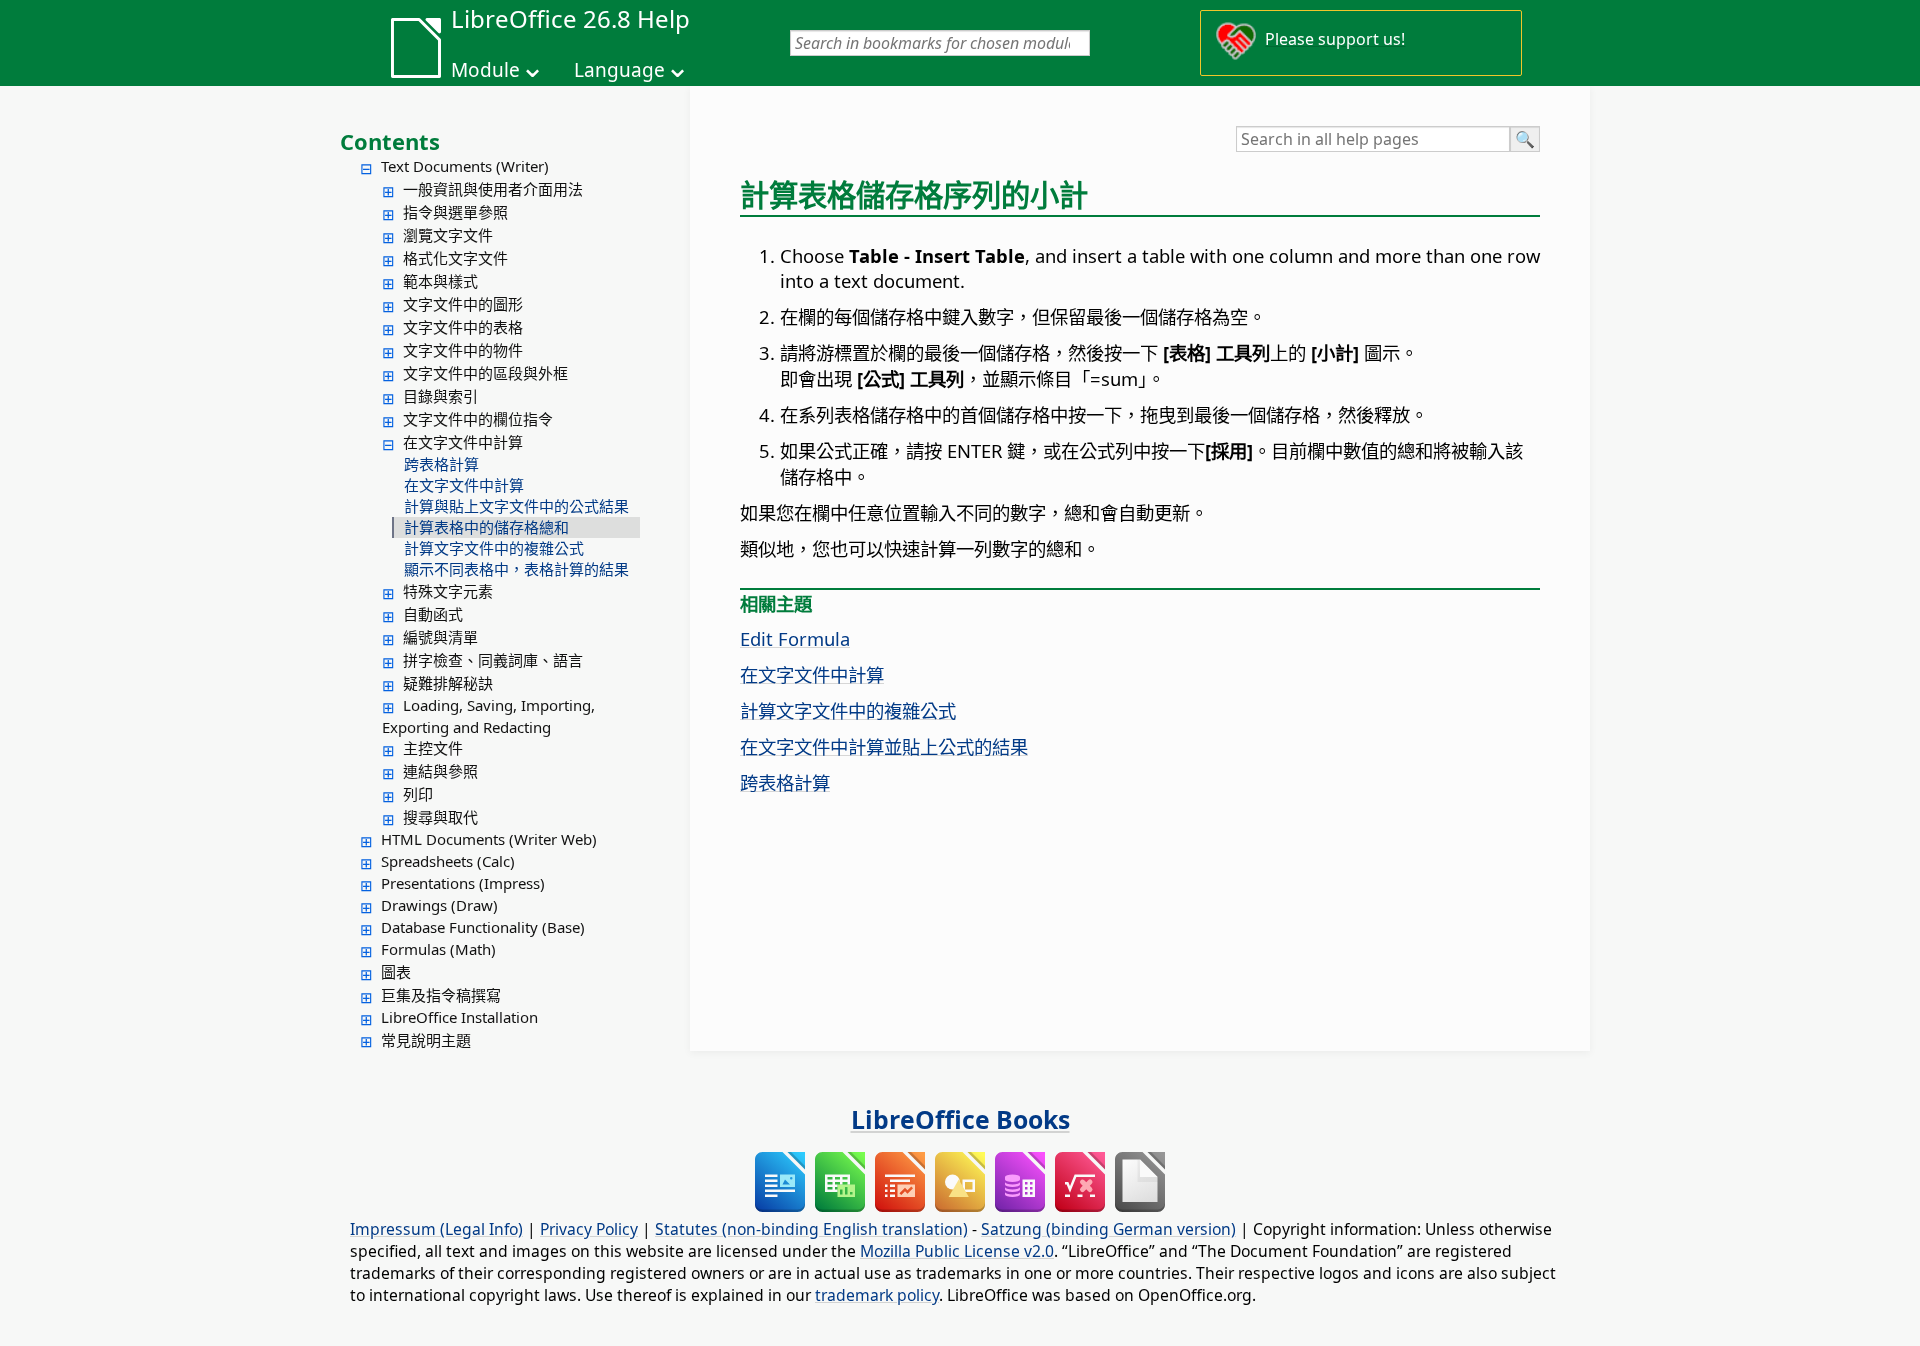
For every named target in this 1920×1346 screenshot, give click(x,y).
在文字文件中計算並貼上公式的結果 (884, 746)
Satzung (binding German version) (1108, 1229)
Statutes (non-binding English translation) (811, 1229)
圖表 (396, 972)
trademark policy (877, 1295)
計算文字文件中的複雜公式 (494, 548)
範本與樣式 (440, 281)
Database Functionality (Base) (483, 927)
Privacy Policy (589, 1229)
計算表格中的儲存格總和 (486, 527)
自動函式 (433, 614)
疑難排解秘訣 (448, 683)
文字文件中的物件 (463, 350)
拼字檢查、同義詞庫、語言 (493, 660)
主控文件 (433, 748)
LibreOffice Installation (459, 1017)
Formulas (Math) (438, 949)
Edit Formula (795, 638)
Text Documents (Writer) (465, 166)
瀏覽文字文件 (448, 235)
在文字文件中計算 (463, 442)
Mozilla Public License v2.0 (957, 1251)
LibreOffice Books (960, 1119)
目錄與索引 (440, 396)
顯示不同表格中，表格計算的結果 (516, 569)
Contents (390, 141)
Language (619, 70)
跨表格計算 (441, 464)
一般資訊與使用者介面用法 (493, 189)
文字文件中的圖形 (463, 304)
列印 (418, 794)
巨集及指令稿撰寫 (441, 995)
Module (485, 70)
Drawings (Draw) (439, 905)
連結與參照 (440, 771)
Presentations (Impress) (463, 883)
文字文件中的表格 (463, 327)
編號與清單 (440, 637)
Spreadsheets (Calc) (448, 861)
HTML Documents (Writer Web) (489, 839)
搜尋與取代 (440, 817)
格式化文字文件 (455, 258)
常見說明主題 (426, 1040)
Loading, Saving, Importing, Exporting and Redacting (488, 716)
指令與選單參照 (455, 212)
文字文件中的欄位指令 (478, 419)
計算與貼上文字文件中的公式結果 (516, 506)
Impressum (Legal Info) (436, 1229)
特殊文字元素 (448, 591)
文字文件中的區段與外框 (485, 373)
